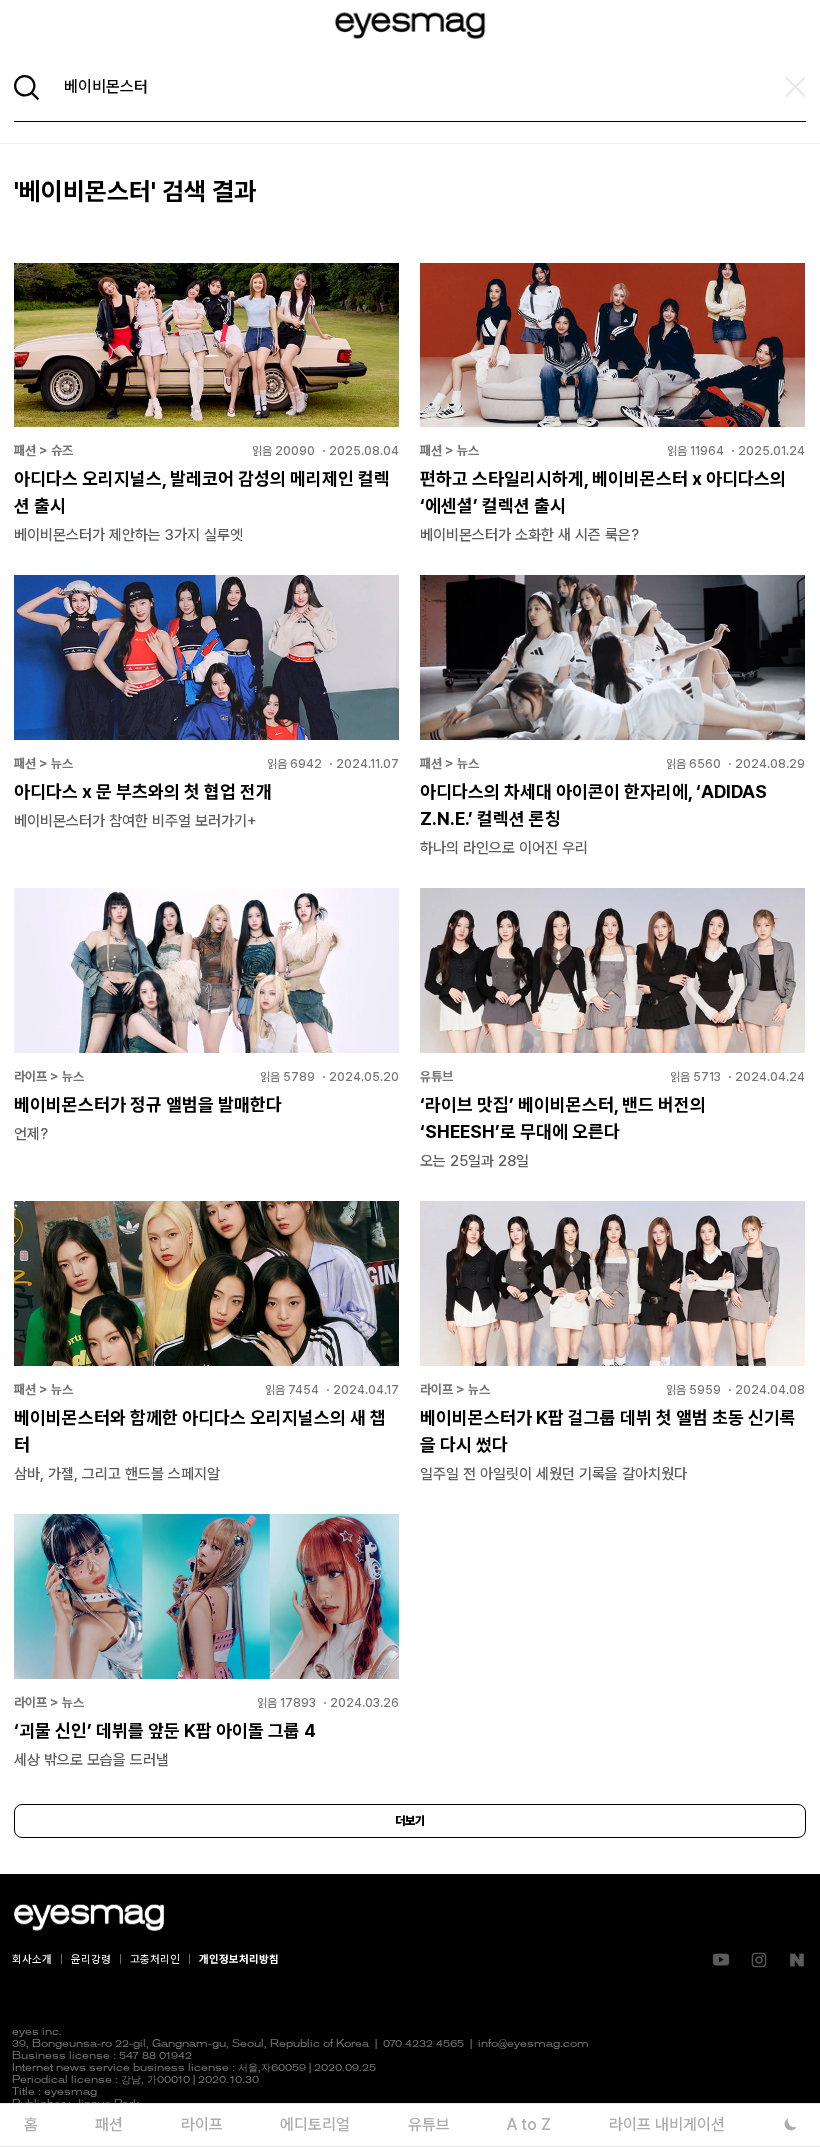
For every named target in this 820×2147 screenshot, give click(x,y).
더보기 (410, 1821)
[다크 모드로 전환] (790, 2124)
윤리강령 (91, 1959)
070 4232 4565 (423, 2044)
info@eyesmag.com (533, 2044)
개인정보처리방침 (239, 1959)
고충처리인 (155, 1959)
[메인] (410, 25)
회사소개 (32, 1959)
